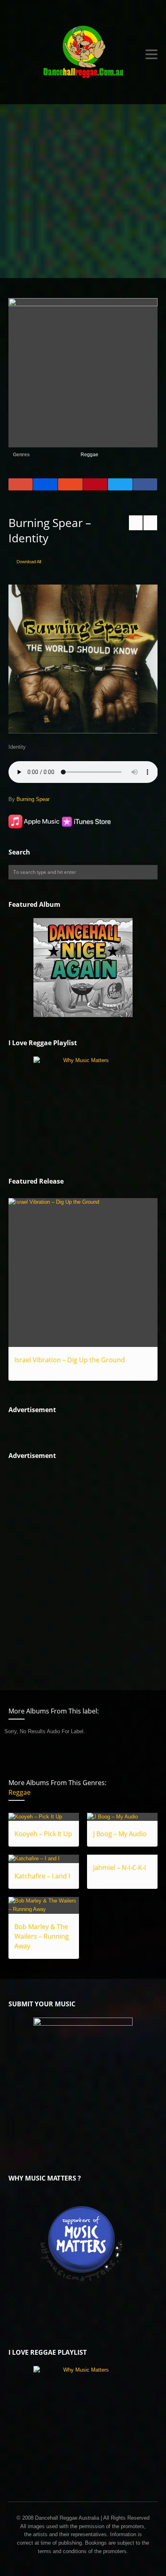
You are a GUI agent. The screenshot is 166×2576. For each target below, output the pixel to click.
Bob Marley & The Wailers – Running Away (42, 1936)
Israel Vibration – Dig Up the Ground (70, 1360)
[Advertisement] (83, 191)
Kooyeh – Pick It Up (43, 1834)
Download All (29, 562)
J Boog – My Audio (120, 1834)
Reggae (89, 455)
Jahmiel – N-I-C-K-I (119, 1868)
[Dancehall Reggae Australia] (83, 54)
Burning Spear (33, 799)
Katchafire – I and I (42, 1876)
